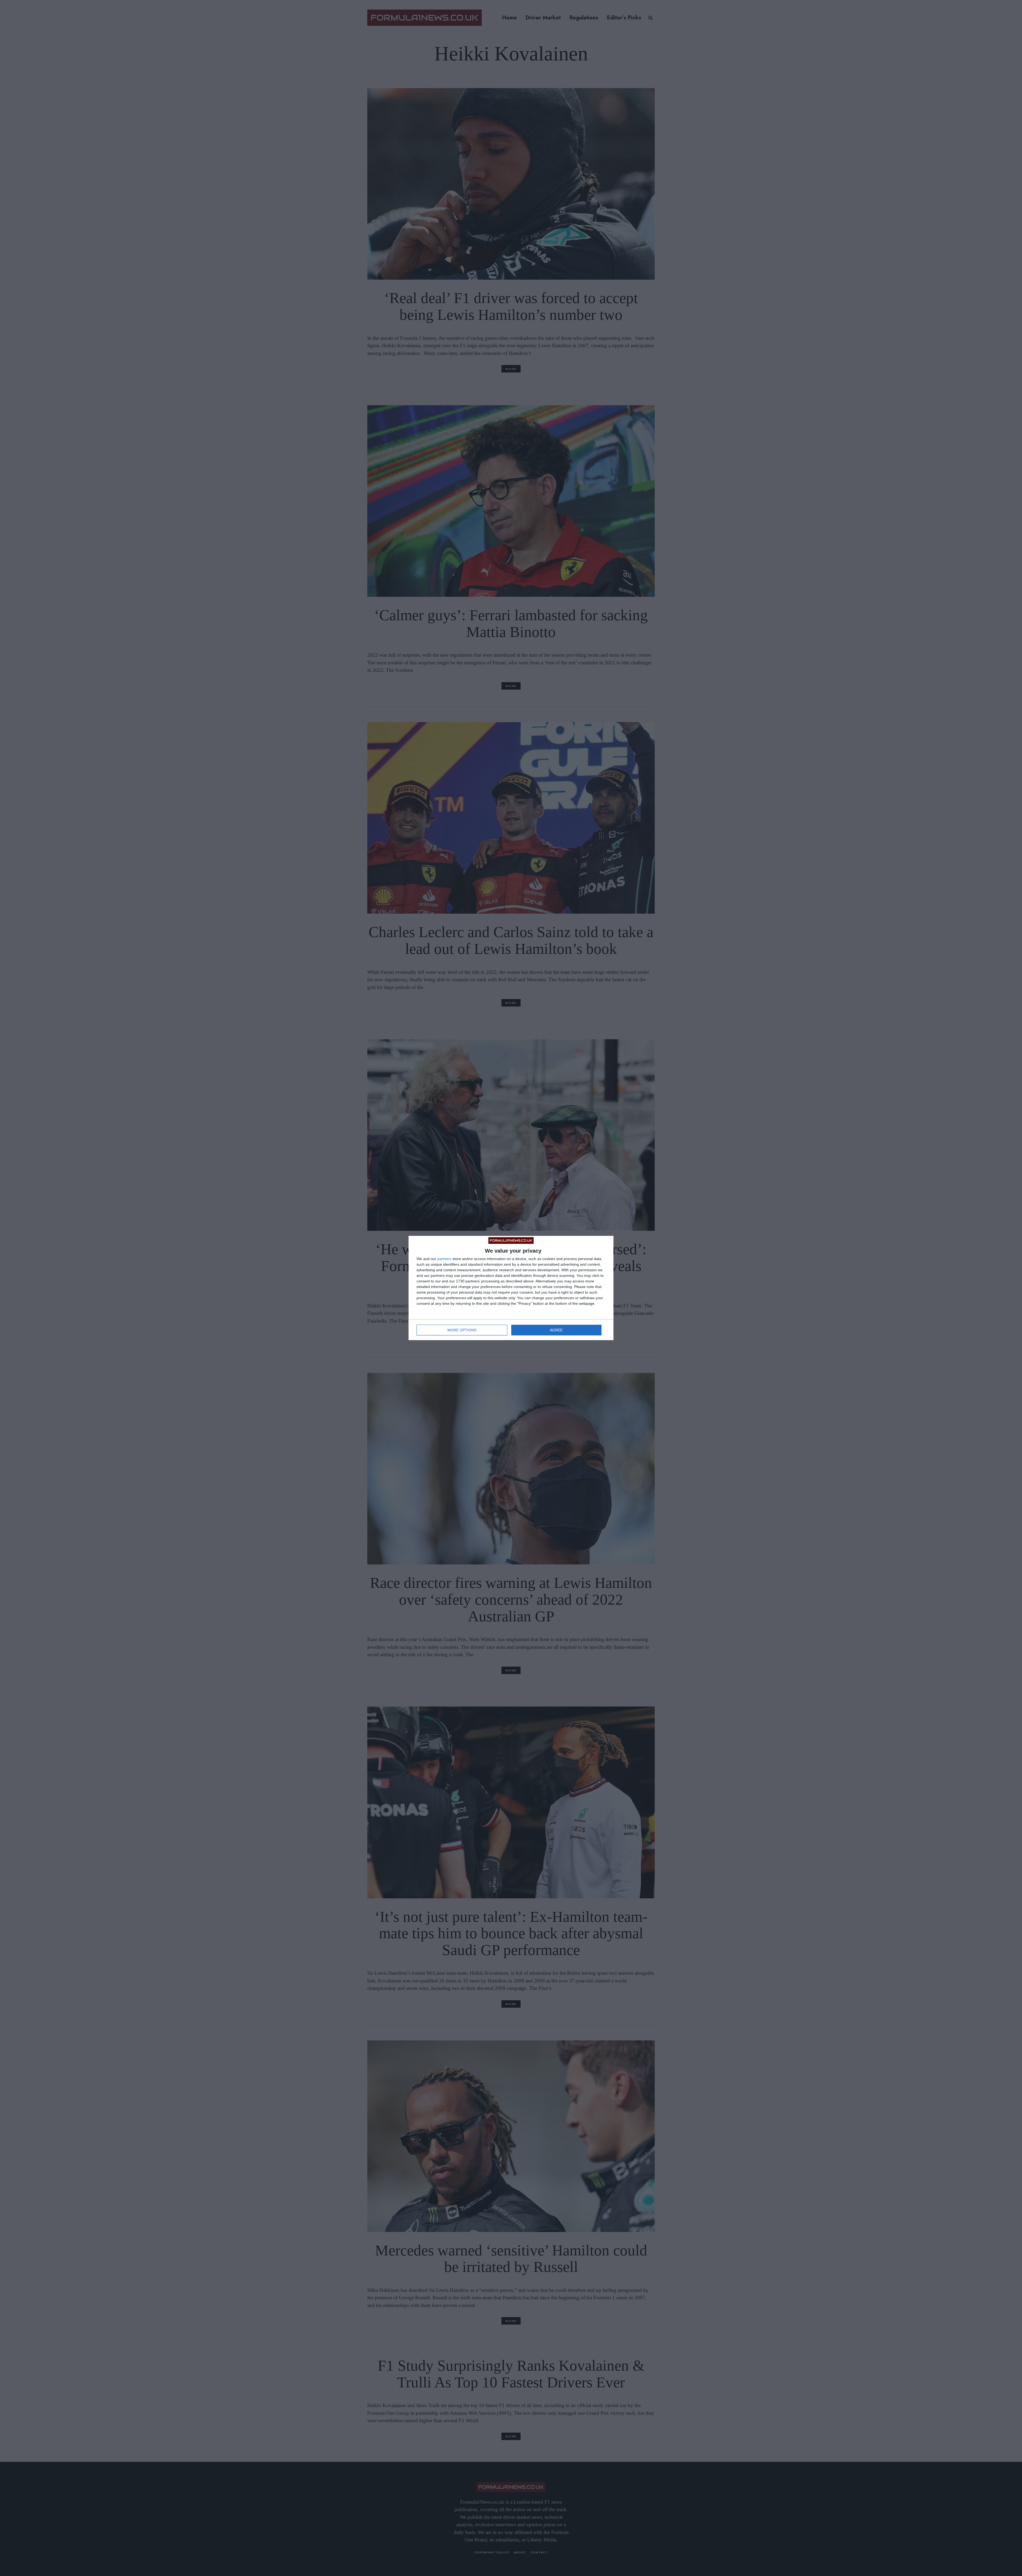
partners (444, 1259)
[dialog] (511, 1288)
